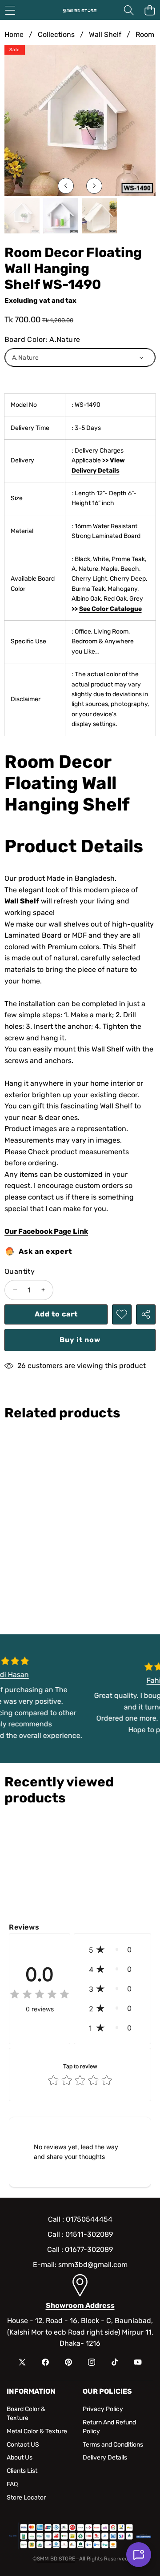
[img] (40, 1995)
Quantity (20, 1271)
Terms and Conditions (113, 2445)
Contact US (23, 2445)
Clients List (22, 2471)
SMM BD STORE (56, 2559)
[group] (22, 216)
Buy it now (80, 1340)
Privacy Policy (103, 2409)
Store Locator (26, 2498)
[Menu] (10, 10)
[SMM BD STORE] (80, 10)
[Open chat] (139, 2555)
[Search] (129, 10)
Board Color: (42, 339)
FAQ (12, 2484)
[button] (150, 10)
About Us (20, 2458)
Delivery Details (105, 2458)
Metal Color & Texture (37, 2431)
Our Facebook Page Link (46, 1231)
